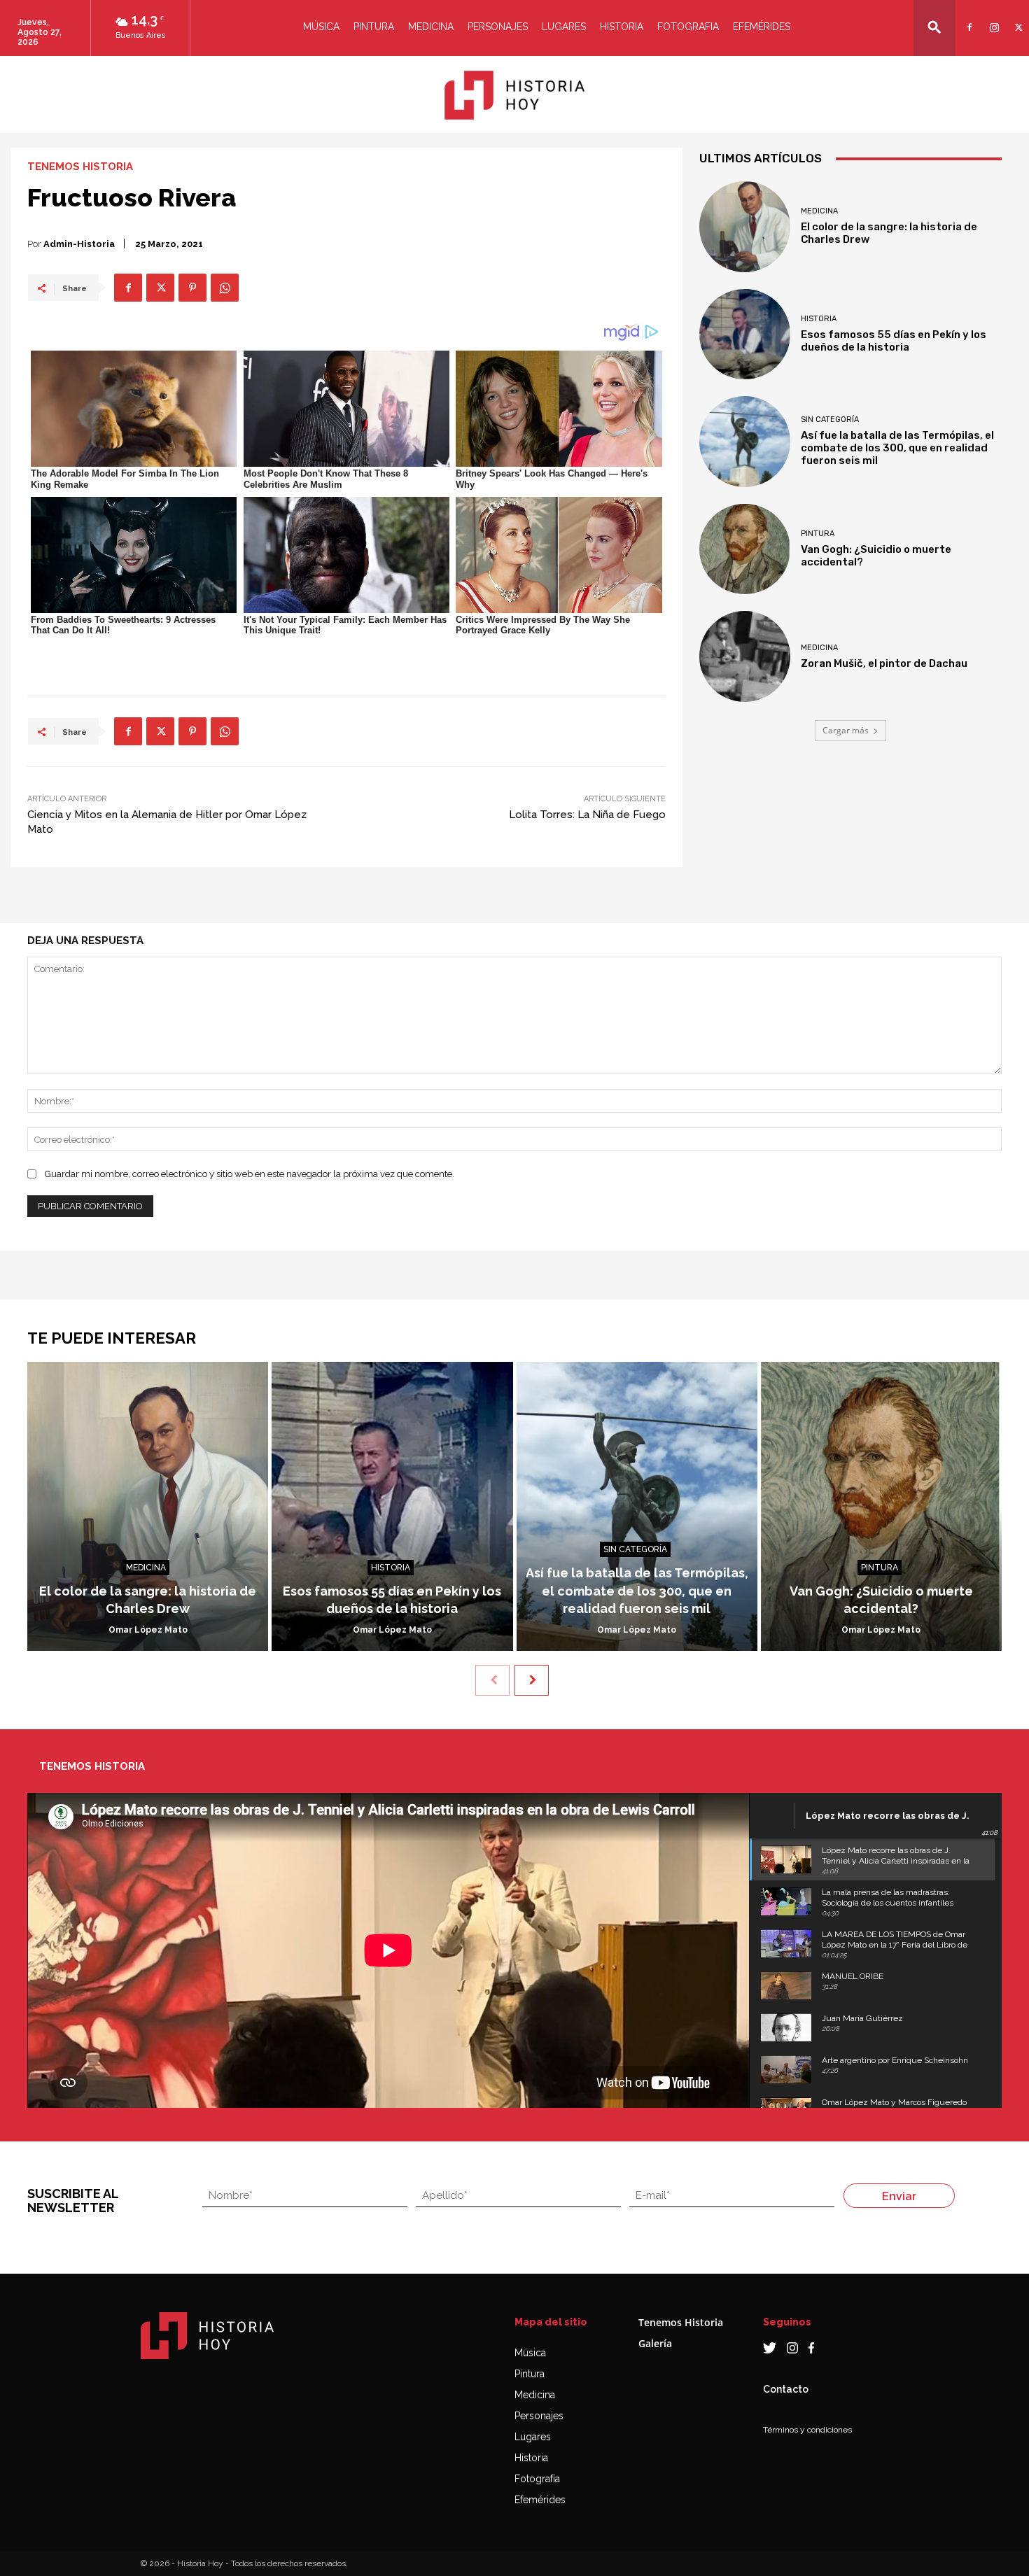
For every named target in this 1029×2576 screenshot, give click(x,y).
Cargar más (846, 730)
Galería (655, 2343)
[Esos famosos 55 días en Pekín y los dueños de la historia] (745, 335)
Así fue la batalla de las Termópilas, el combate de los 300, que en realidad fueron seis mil (897, 448)
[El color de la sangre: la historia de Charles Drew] (745, 227)
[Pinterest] (192, 288)
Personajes (498, 27)
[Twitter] (1017, 19)
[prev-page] (492, 1680)
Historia (622, 27)
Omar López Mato (148, 1630)
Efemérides (762, 27)
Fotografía (537, 2479)
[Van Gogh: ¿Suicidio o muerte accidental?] (745, 549)
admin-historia (79, 244)
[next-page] (532, 1680)
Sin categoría (830, 420)
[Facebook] (968, 19)
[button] (934, 27)
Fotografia (688, 27)
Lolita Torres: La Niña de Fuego (587, 815)
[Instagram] (992, 19)
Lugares (564, 27)
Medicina (431, 27)
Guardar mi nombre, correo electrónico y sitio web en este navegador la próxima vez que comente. (250, 1174)
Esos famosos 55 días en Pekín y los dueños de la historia (894, 341)
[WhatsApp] (225, 288)
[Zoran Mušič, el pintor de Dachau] (745, 656)
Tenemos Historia (80, 167)
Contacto (786, 2389)
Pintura (374, 27)
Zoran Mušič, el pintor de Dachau (884, 663)
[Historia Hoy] (514, 95)
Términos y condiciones (807, 2430)
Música (321, 27)
